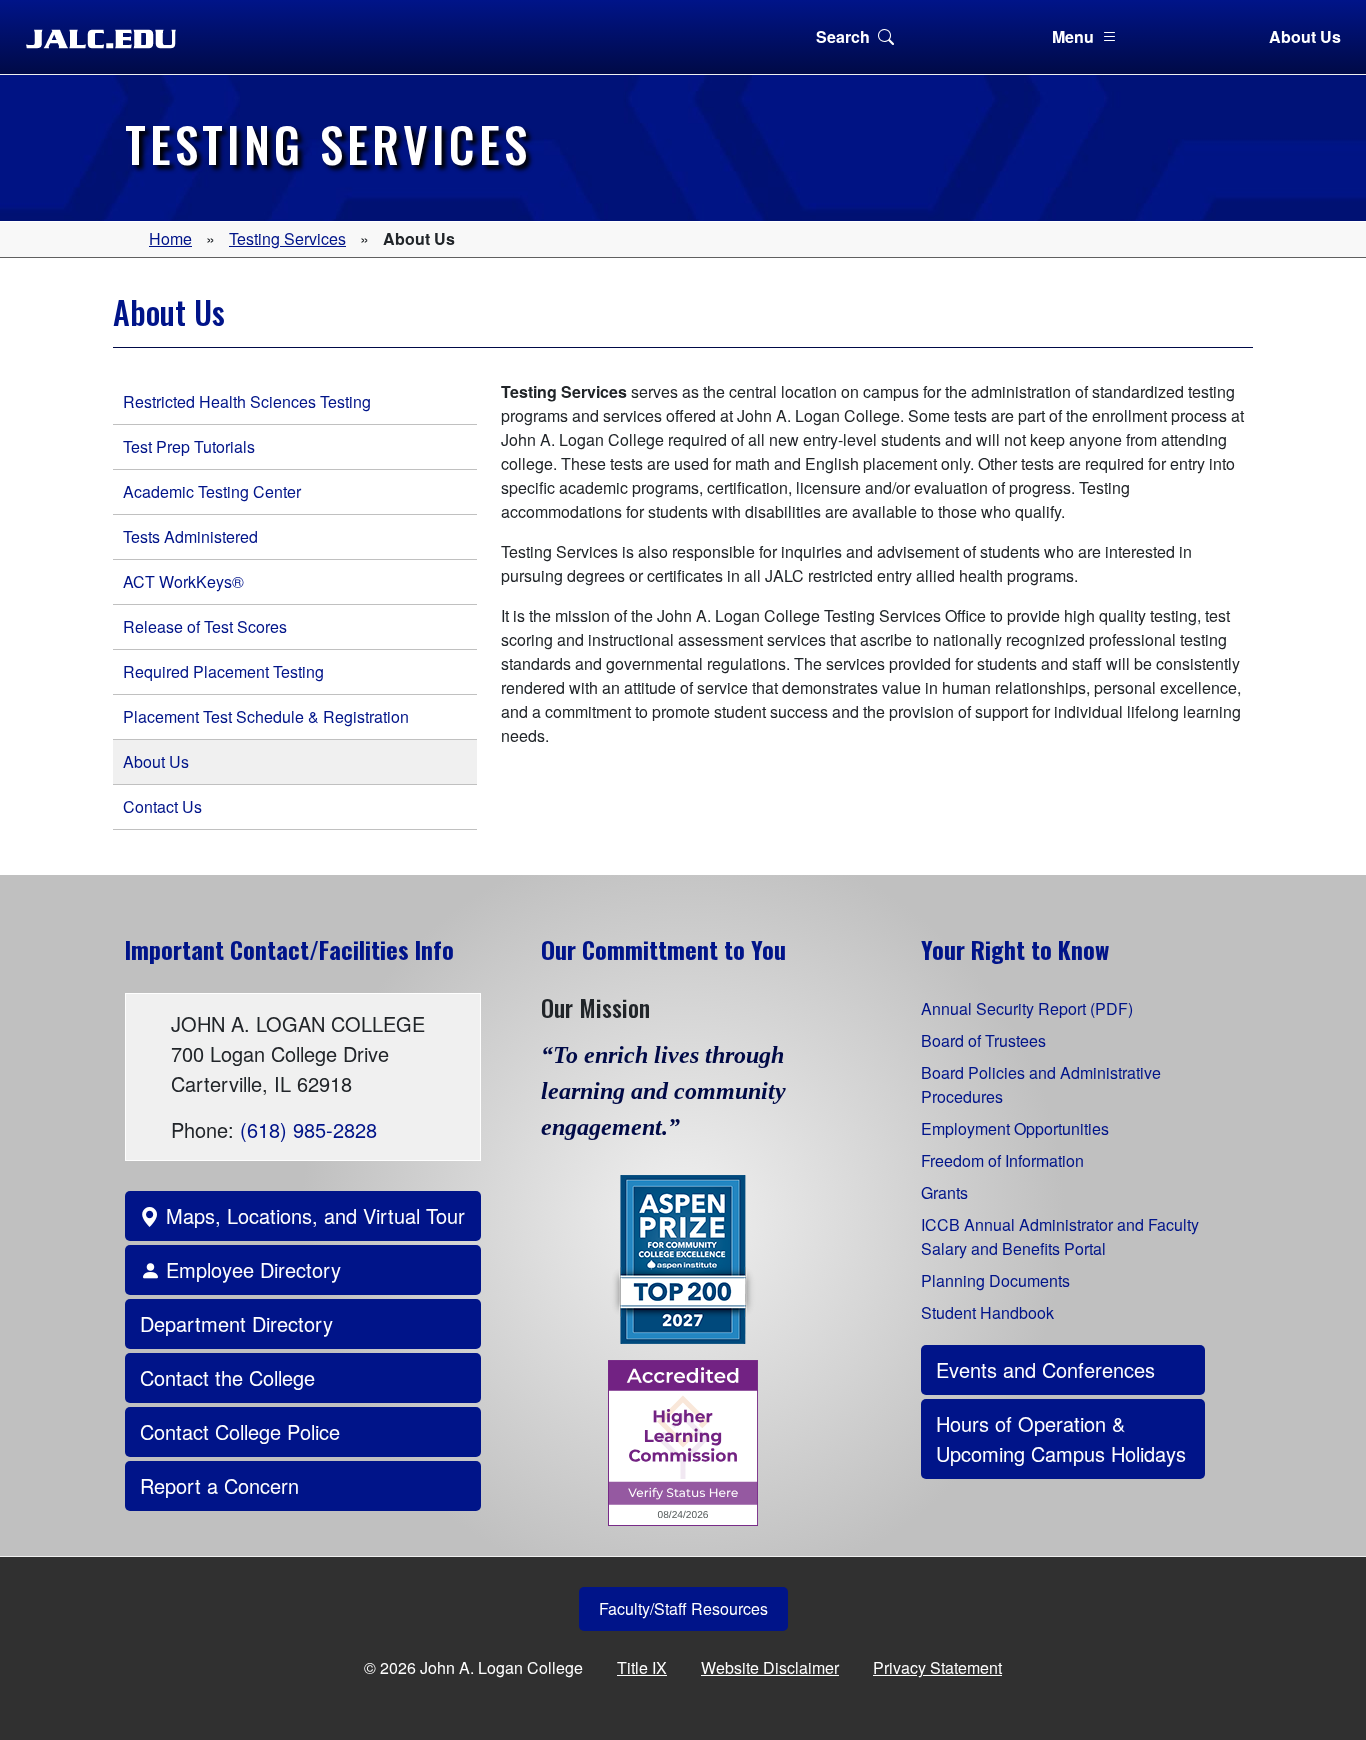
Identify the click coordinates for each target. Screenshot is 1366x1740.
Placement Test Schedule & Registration (266, 716)
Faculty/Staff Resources (683, 1608)
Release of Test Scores (205, 626)
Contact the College (227, 1377)
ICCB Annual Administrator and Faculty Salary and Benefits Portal (1060, 1236)
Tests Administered (190, 536)
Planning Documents (995, 1280)
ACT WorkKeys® (183, 581)
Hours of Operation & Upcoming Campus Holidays (1061, 1438)
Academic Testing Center (212, 491)
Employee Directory (250, 1269)
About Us (1305, 36)
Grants (944, 1192)
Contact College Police (240, 1431)
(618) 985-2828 (308, 1129)
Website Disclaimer (770, 1667)
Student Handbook (987, 1312)
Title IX (642, 1667)
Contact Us (162, 806)
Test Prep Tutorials (189, 446)
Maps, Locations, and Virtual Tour (312, 1215)
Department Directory (236, 1323)
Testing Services (287, 238)
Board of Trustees (983, 1040)
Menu (1073, 36)
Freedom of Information (1002, 1160)
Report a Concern (219, 1485)
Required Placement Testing (223, 671)
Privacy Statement (937, 1667)
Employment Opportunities (1015, 1128)
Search (843, 36)
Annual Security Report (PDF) (1027, 1008)
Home (170, 238)
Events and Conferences (1045, 1369)
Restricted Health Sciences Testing (247, 401)
